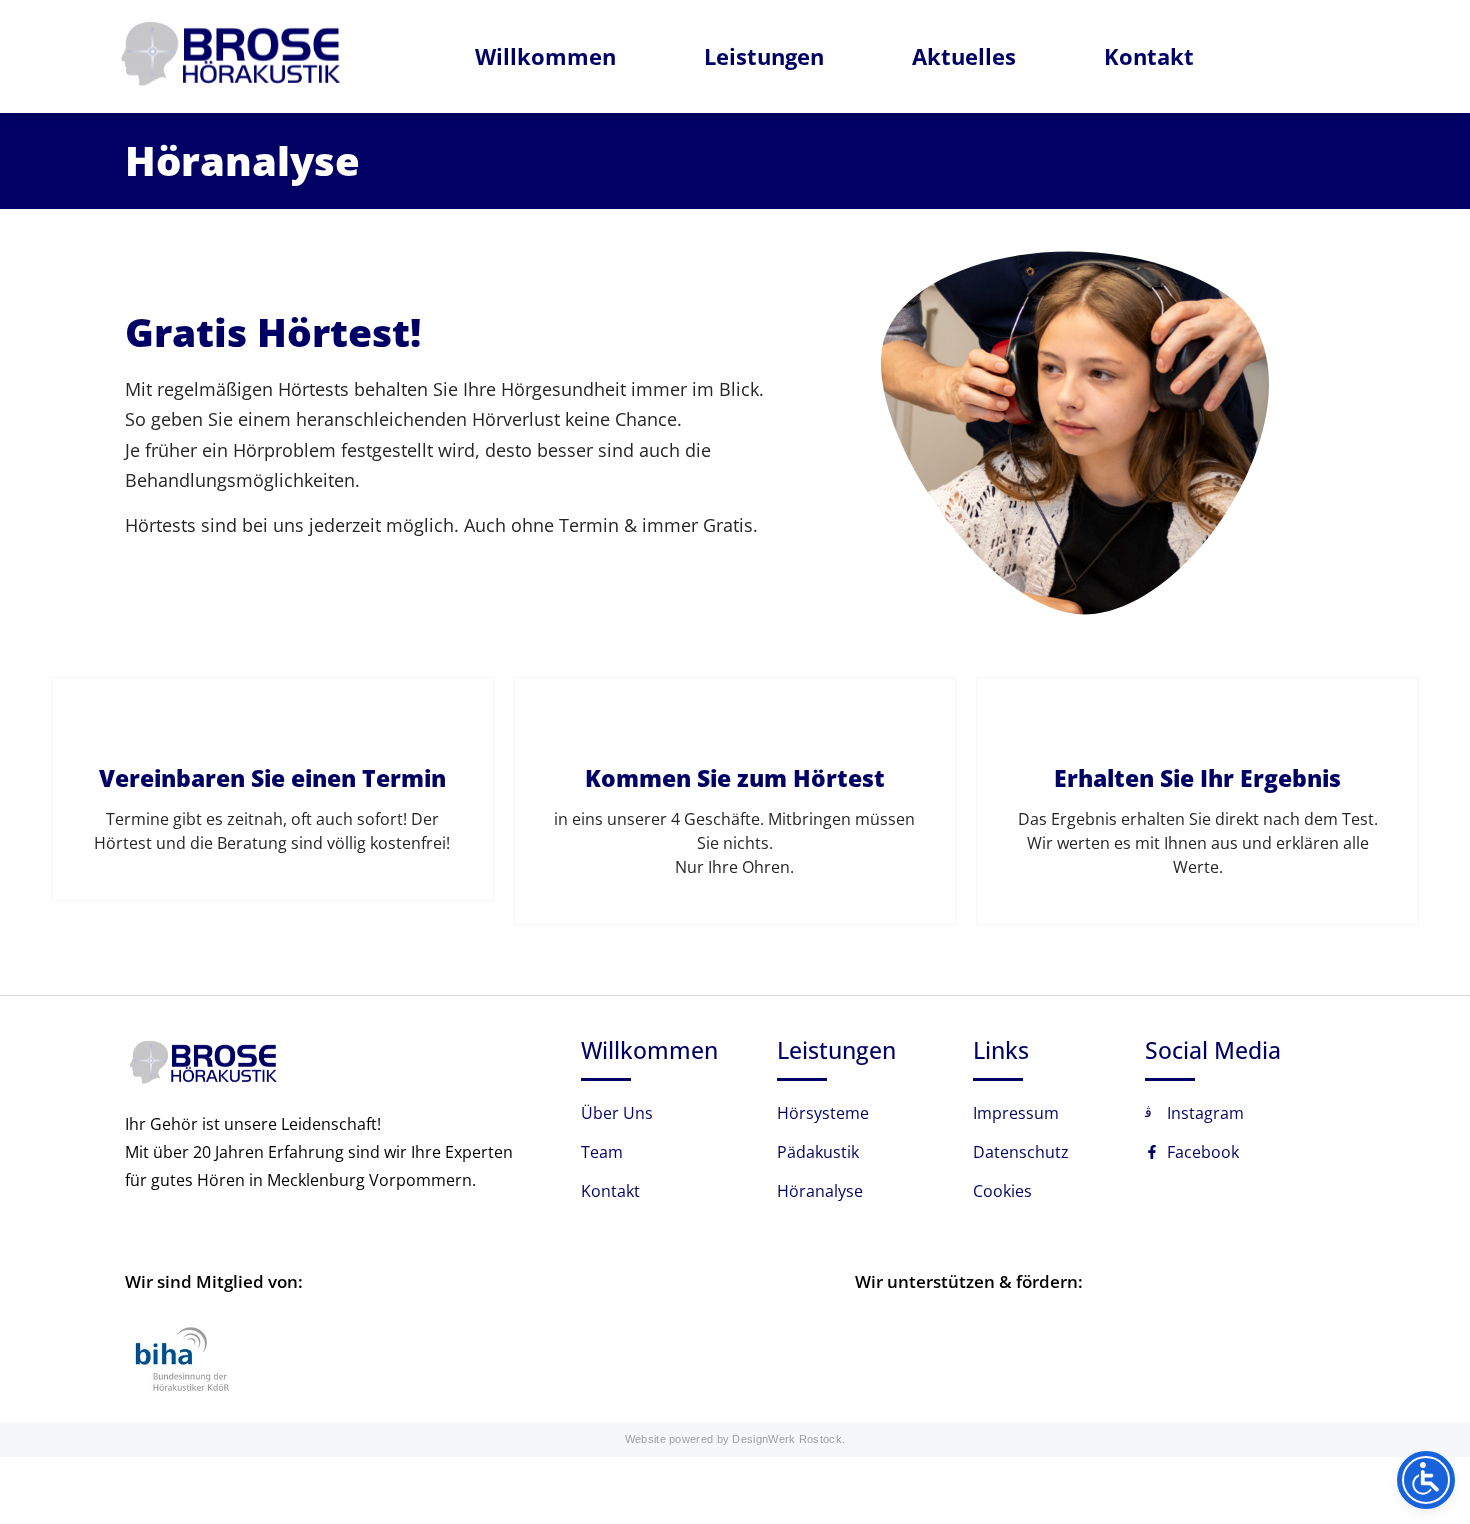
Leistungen (764, 56)
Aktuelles (964, 56)
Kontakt (1149, 56)
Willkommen (545, 56)
